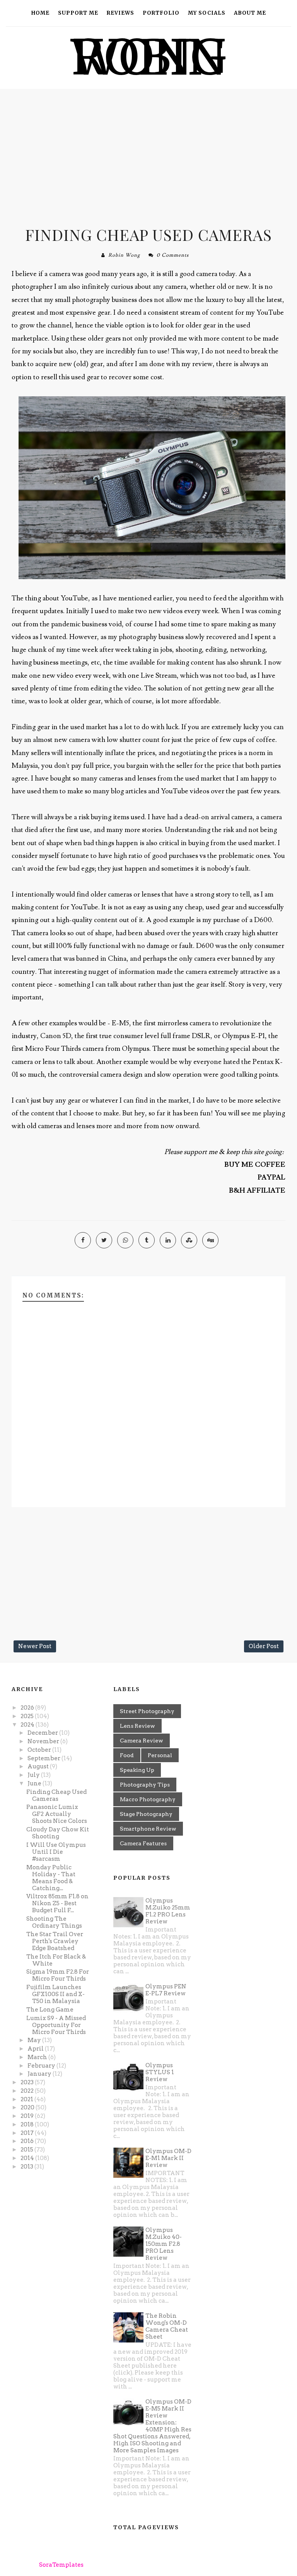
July (34, 1775)
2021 (27, 2099)
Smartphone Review (148, 1829)
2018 (28, 2124)
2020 (28, 2107)
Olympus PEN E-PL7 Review (166, 1990)
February (42, 2066)
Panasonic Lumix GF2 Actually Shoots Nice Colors (57, 1814)
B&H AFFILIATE (257, 1191)
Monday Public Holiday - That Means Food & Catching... (51, 1878)
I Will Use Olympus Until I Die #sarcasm (56, 1852)
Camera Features (143, 1843)
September (44, 1758)
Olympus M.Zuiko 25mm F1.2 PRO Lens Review (168, 1911)
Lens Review (137, 1726)
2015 (27, 2150)
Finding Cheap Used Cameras (148, 234)
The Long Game (50, 2010)
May (35, 2040)
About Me (250, 13)
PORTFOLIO (161, 13)
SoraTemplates (61, 2565)
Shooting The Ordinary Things (54, 1922)
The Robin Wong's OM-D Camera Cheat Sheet (167, 2326)
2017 (28, 2133)
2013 (27, 2167)
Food (127, 1755)
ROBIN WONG (149, 57)
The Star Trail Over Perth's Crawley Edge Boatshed (55, 1941)
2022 (28, 2091)
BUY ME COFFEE (255, 1165)
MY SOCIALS (207, 13)
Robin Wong (124, 255)
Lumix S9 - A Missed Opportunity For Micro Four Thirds (56, 2025)
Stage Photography (146, 1814)
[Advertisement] (148, 155)
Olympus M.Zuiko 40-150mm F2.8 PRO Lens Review (164, 2244)
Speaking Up (137, 1770)
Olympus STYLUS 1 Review (160, 2072)
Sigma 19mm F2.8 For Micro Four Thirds (58, 1975)
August (39, 1766)
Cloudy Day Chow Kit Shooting (58, 1833)
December (43, 1733)
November (44, 1741)
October (40, 1750)
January (40, 2074)
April (36, 2049)
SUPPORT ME (78, 13)
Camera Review (142, 1741)
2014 (28, 2158)
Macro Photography (148, 1799)
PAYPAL (271, 1177)
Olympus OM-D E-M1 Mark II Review (168, 2158)
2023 (28, 2082)
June (35, 1783)
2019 (28, 2116)
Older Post (264, 1646)
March (38, 2057)
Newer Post (35, 1646)
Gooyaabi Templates (161, 2565)
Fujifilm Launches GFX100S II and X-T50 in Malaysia (55, 1994)
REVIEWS (120, 13)
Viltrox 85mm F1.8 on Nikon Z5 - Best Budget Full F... (57, 1903)
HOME (40, 13)
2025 (28, 1716)
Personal (160, 1755)
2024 (28, 1725)
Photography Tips (145, 1785)
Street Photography (147, 1711)
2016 (28, 2141)
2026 (28, 1708)
